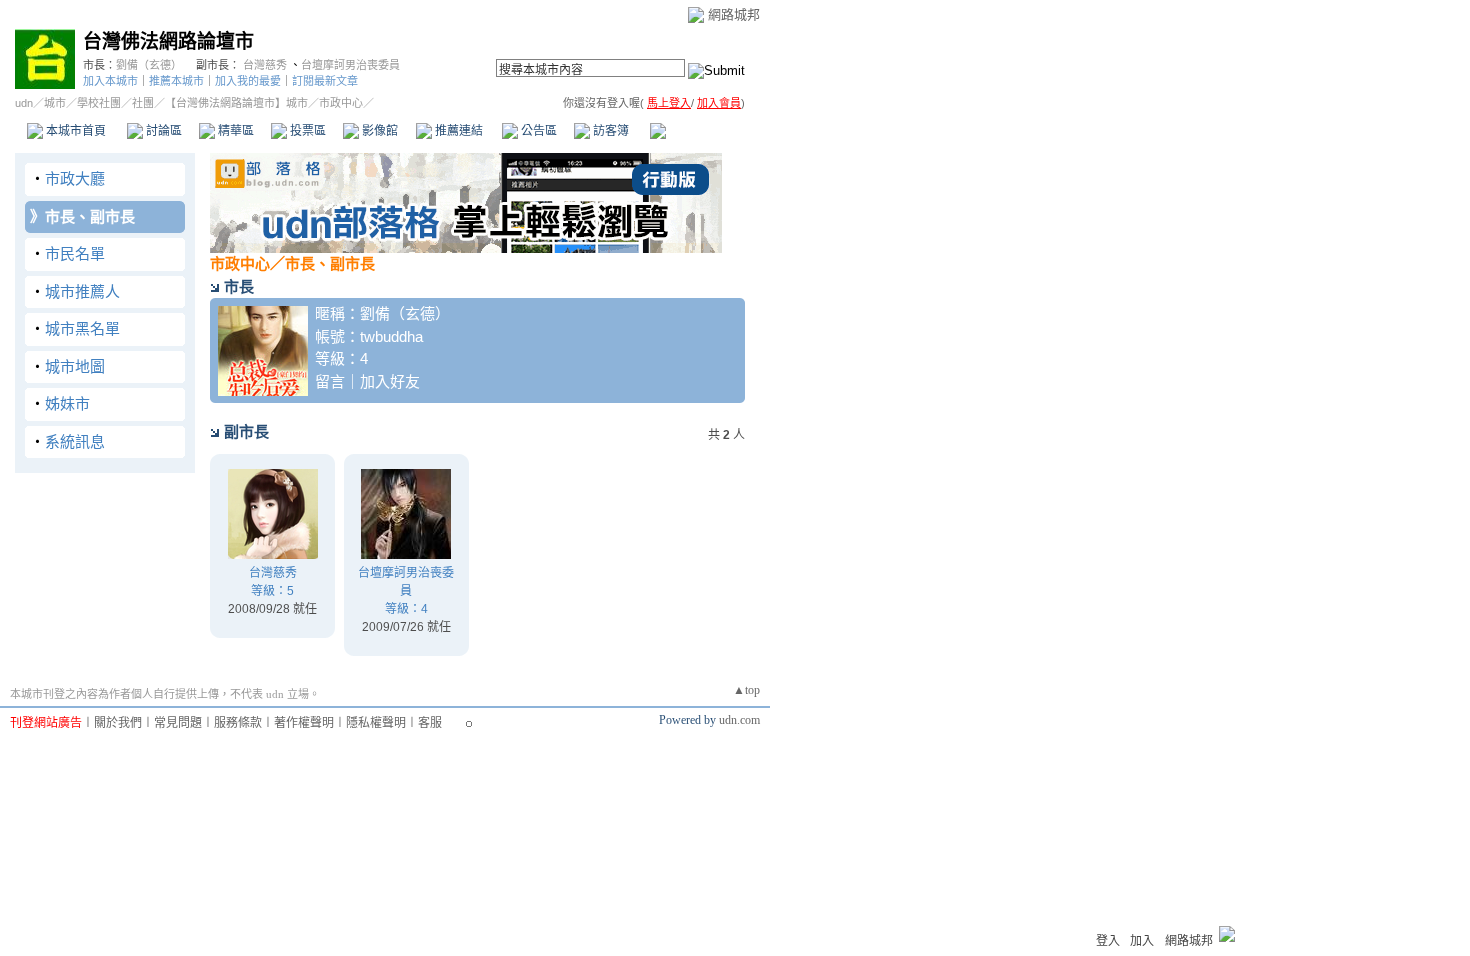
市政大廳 (75, 178)
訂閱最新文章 (325, 81)
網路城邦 (734, 14)
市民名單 (75, 253)
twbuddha (391, 336)
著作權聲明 (304, 723)
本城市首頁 (74, 131)
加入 (1142, 941)
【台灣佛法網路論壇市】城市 (236, 103)
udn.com (739, 720)
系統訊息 (75, 441)
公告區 (537, 131)
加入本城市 (110, 81)
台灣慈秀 (265, 65)
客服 (430, 723)
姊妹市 (67, 403)
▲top (746, 690)
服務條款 (238, 723)
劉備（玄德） (149, 65)
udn (24, 103)
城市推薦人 (82, 291)
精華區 (234, 131)
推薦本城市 (176, 81)
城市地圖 (75, 366)
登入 (1108, 941)
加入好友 (390, 381)
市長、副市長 (90, 216)
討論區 (162, 131)
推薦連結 (457, 131)
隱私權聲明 (376, 723)
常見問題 (178, 723)
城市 (55, 103)
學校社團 (99, 103)
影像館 (378, 131)
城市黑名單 (82, 328)
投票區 (306, 131)
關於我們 (118, 723)
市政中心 (699, 131)
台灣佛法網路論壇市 (168, 41)
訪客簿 (609, 131)
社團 (143, 103)
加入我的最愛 (248, 81)
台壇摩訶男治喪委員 (350, 65)
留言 (330, 381)
